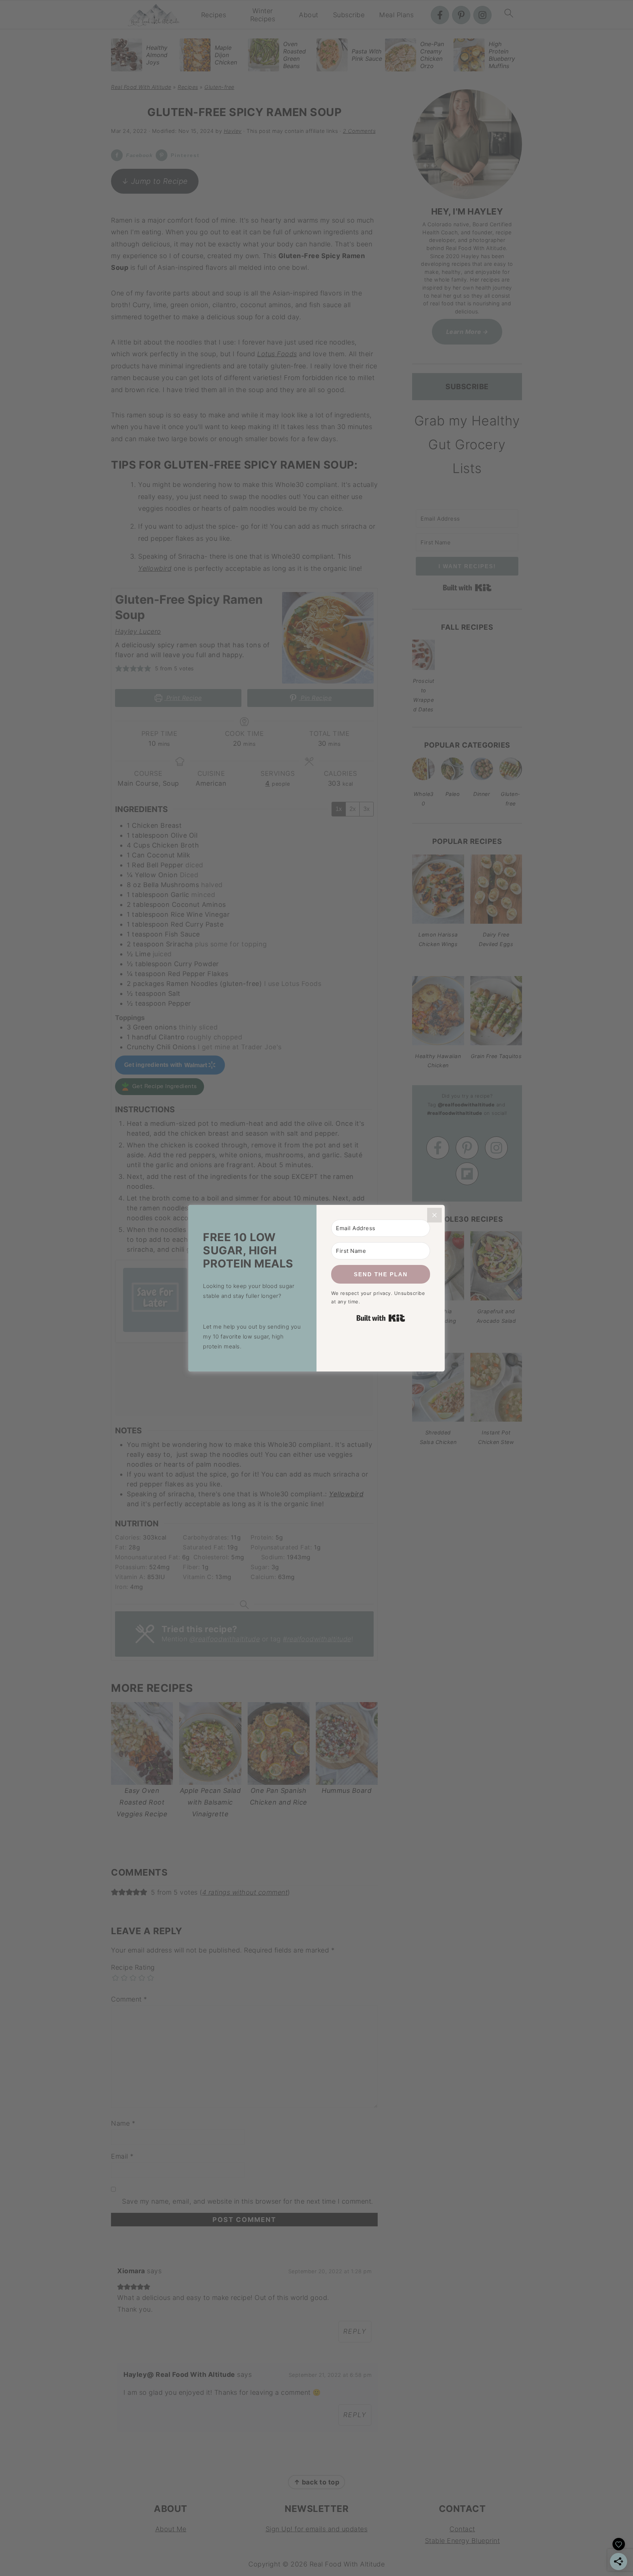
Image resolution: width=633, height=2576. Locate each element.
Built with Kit (381, 1318)
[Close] (434, 1215)
